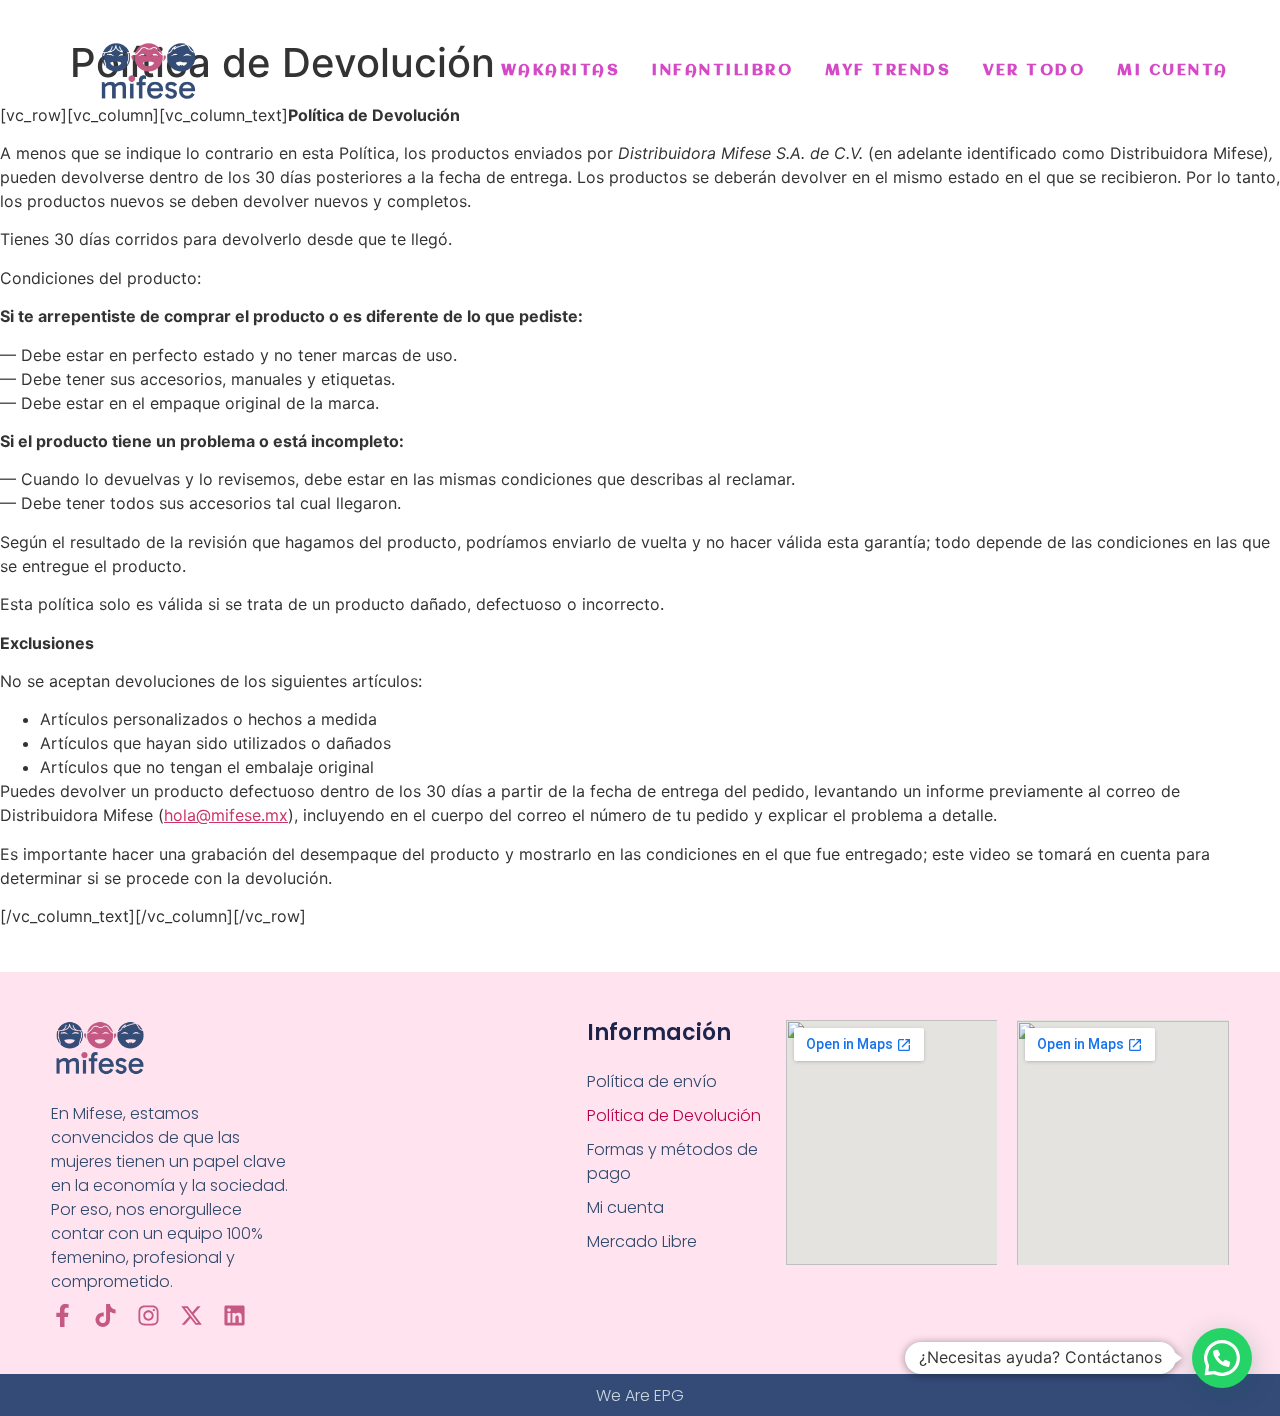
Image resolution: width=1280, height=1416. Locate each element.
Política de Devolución (674, 1115)
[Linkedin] (234, 1315)
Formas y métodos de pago (672, 1161)
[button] (1222, 1358)
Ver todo (1034, 71)
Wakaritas (561, 71)
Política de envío (652, 1081)
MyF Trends (888, 71)
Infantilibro (722, 71)
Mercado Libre (642, 1241)
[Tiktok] (105, 1315)
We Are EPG (640, 1395)
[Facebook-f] (62, 1315)
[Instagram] (148, 1315)
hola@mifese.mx (226, 815)
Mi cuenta (1173, 71)
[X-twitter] (191, 1315)
